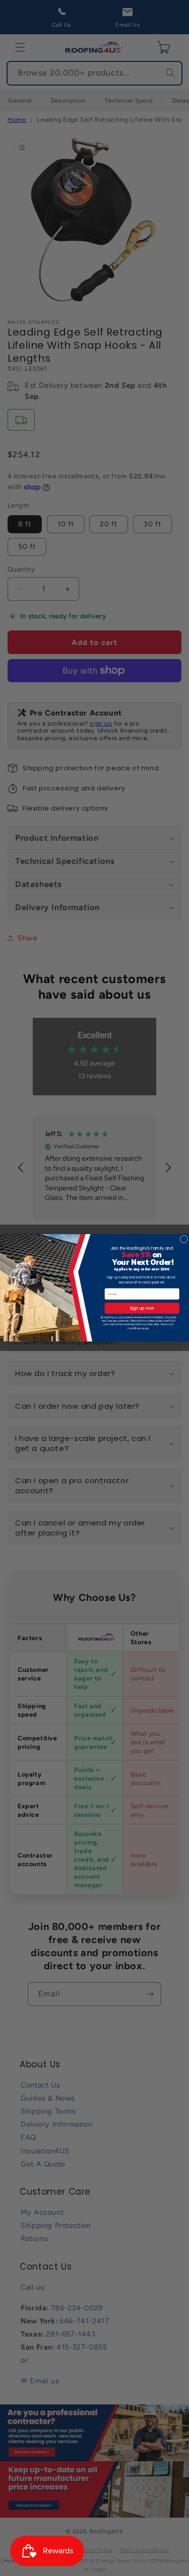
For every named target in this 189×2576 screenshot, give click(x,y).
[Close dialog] (184, 1239)
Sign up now (142, 1308)
